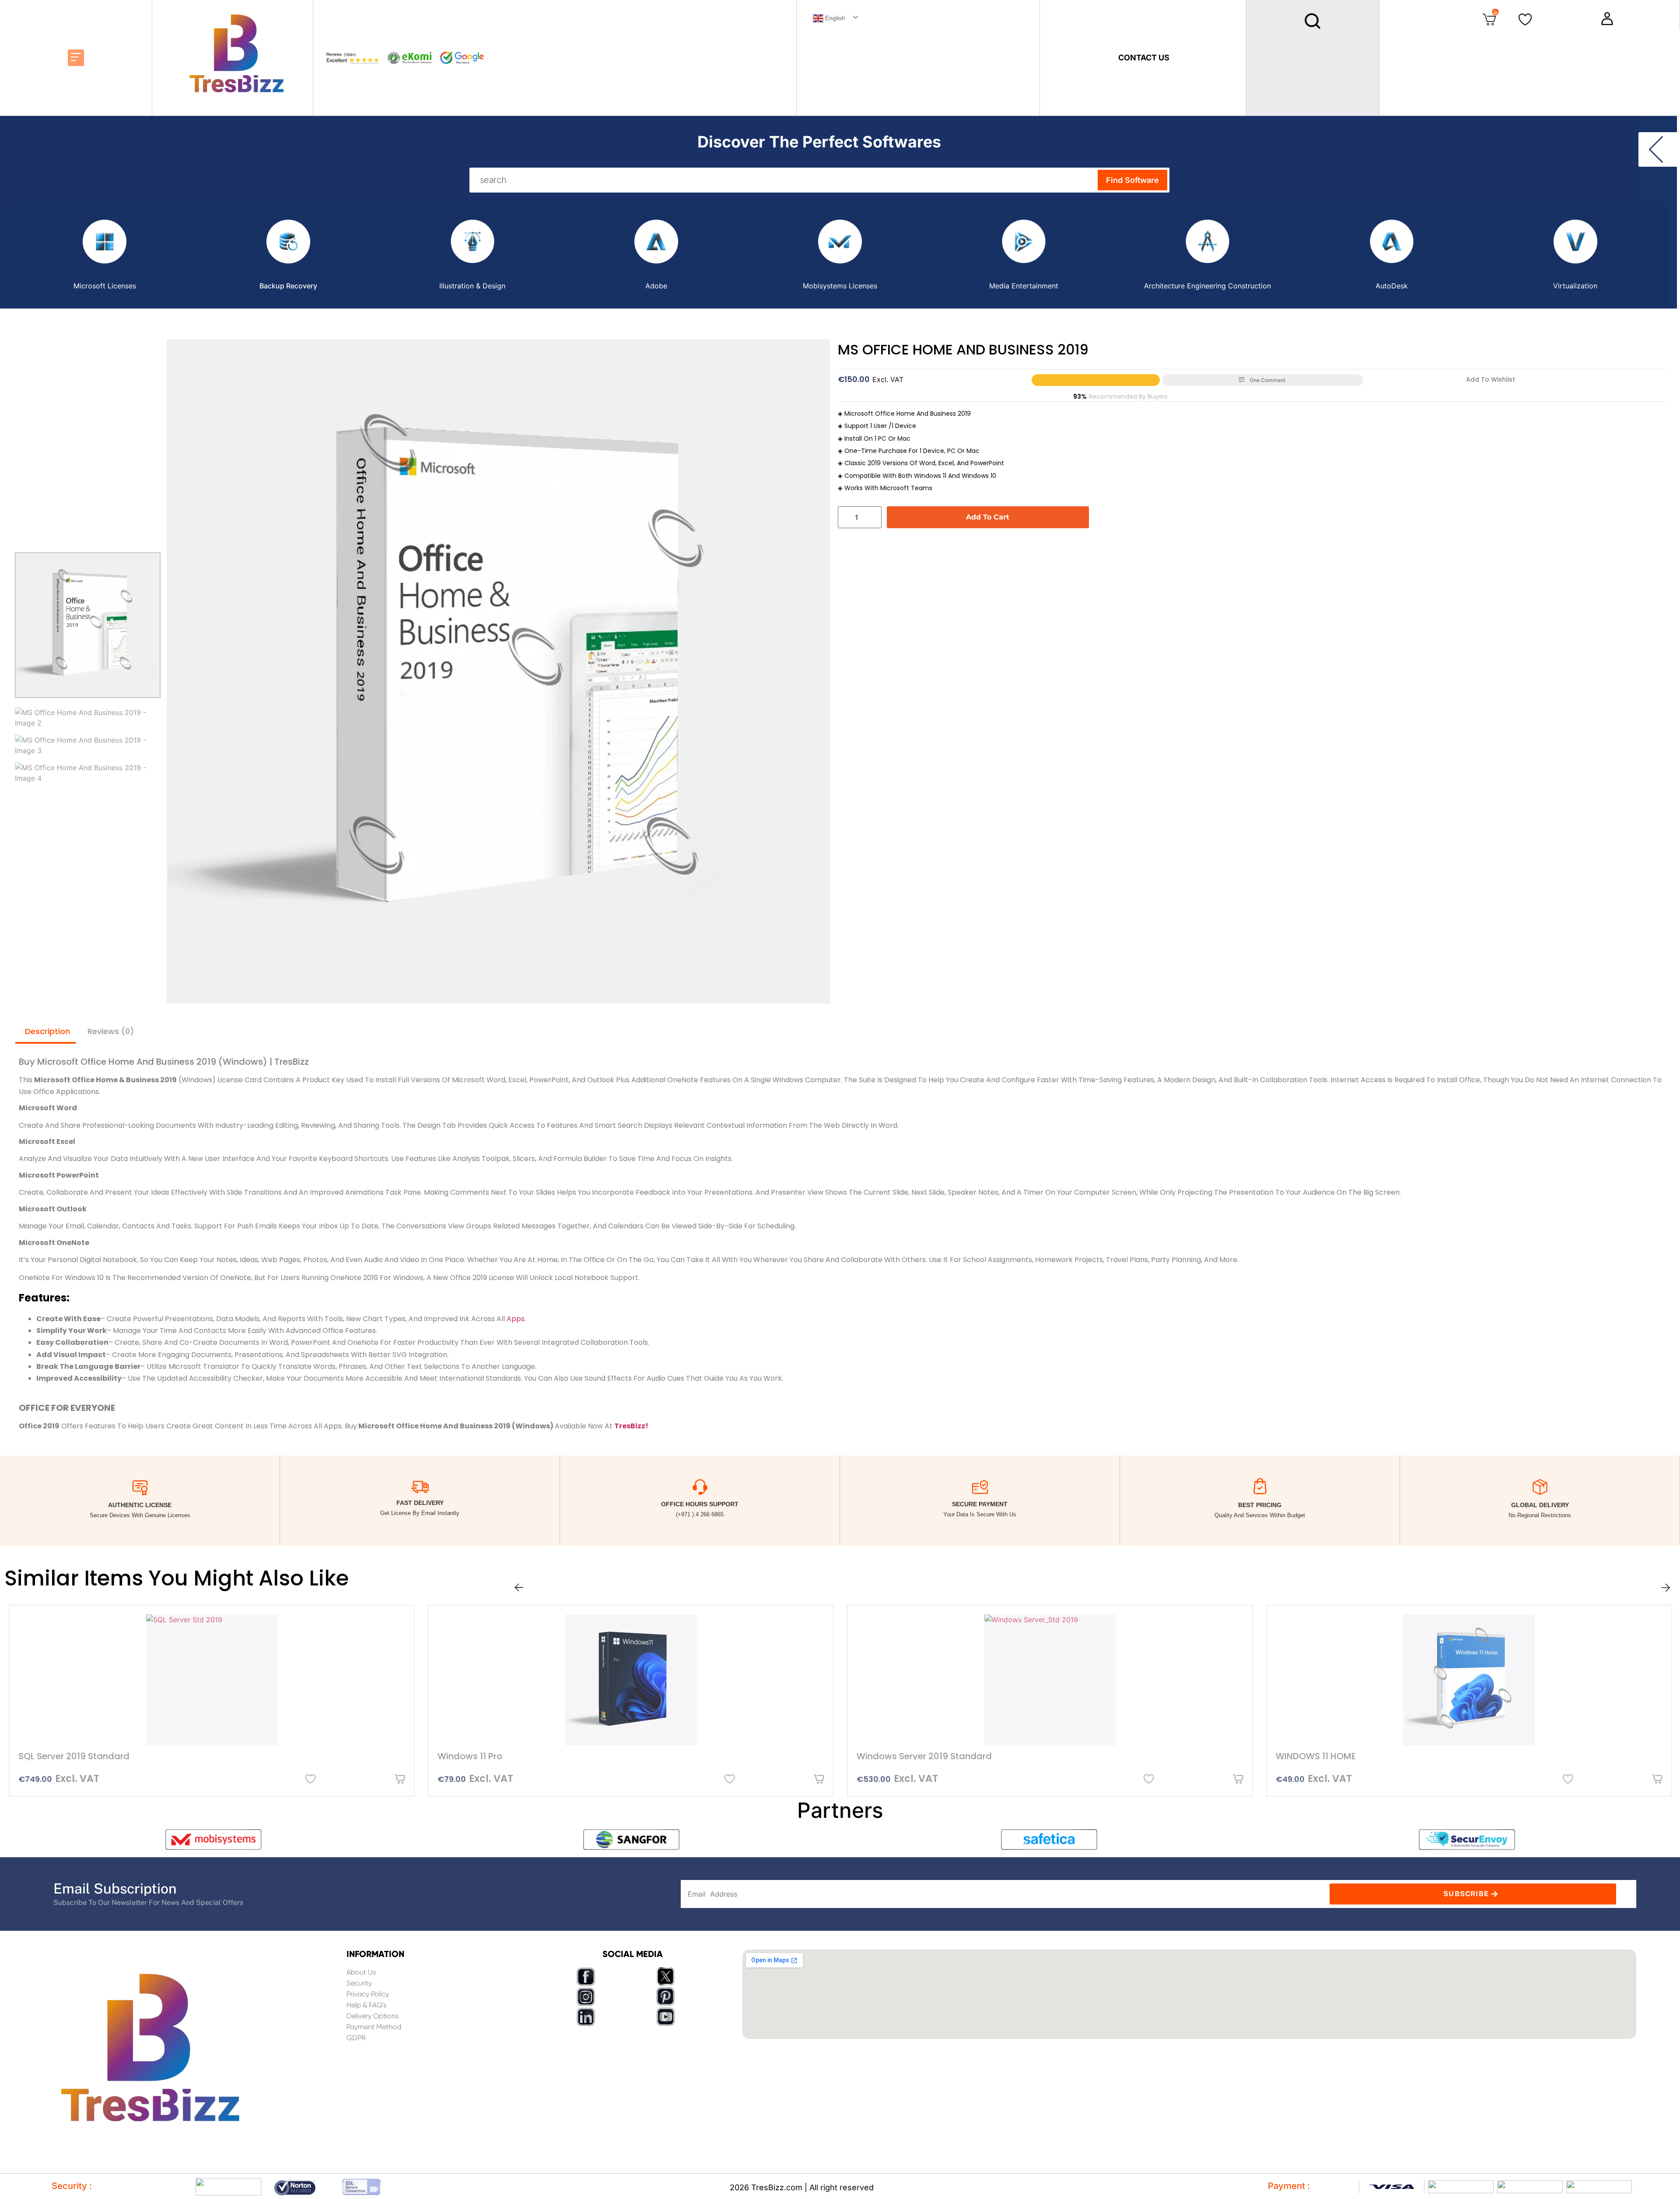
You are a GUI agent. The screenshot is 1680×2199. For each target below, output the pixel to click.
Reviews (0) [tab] (111, 1031)
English (834, 18)
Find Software (1132, 180)
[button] (76, 58)
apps (516, 1319)
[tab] (105, 255)
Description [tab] (47, 1031)
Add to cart (988, 517)
